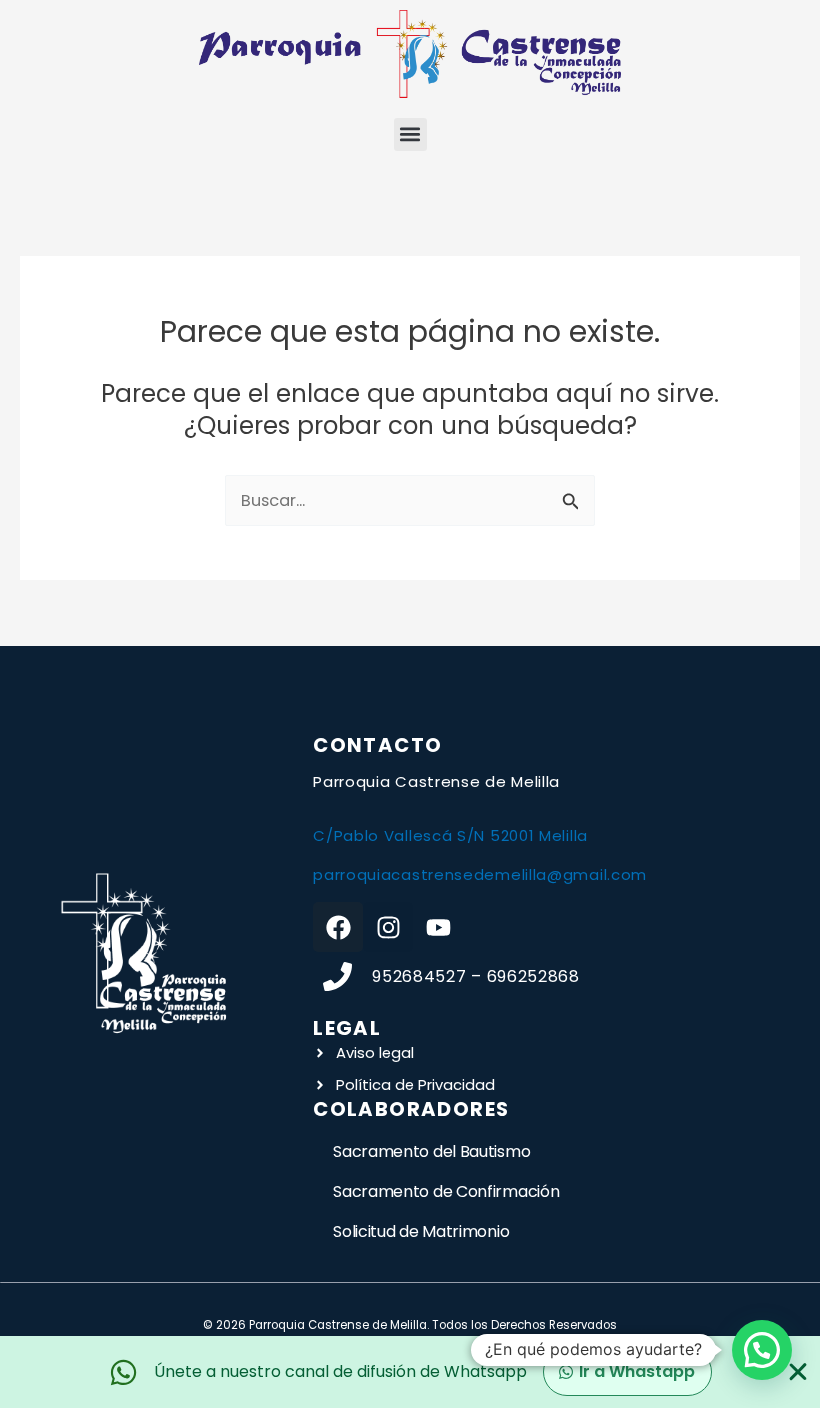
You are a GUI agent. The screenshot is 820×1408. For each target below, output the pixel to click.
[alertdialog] (410, 1372)
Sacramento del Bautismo (431, 1151)
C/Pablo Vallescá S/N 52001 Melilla (450, 835)
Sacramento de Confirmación (446, 1191)
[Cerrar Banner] (798, 1372)
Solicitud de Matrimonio (421, 1231)
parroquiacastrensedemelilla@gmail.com (480, 874)
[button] (410, 134)
